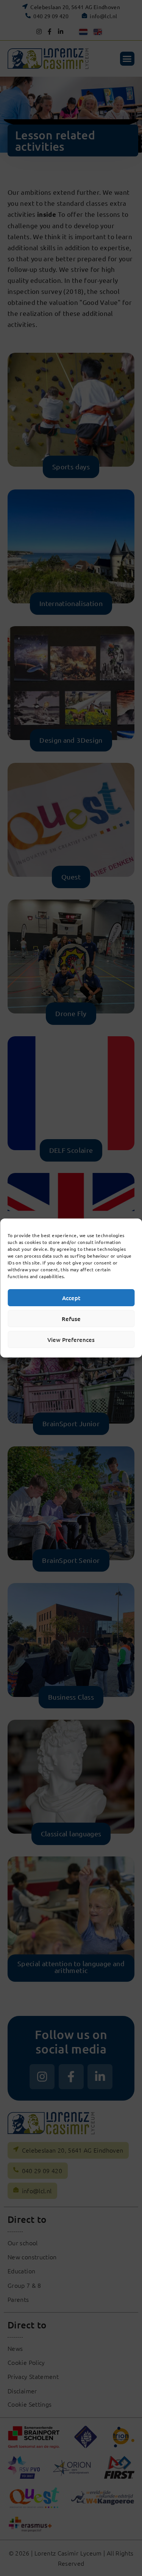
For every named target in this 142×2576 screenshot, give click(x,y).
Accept (71, 1298)
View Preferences (71, 1340)
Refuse (71, 1319)
